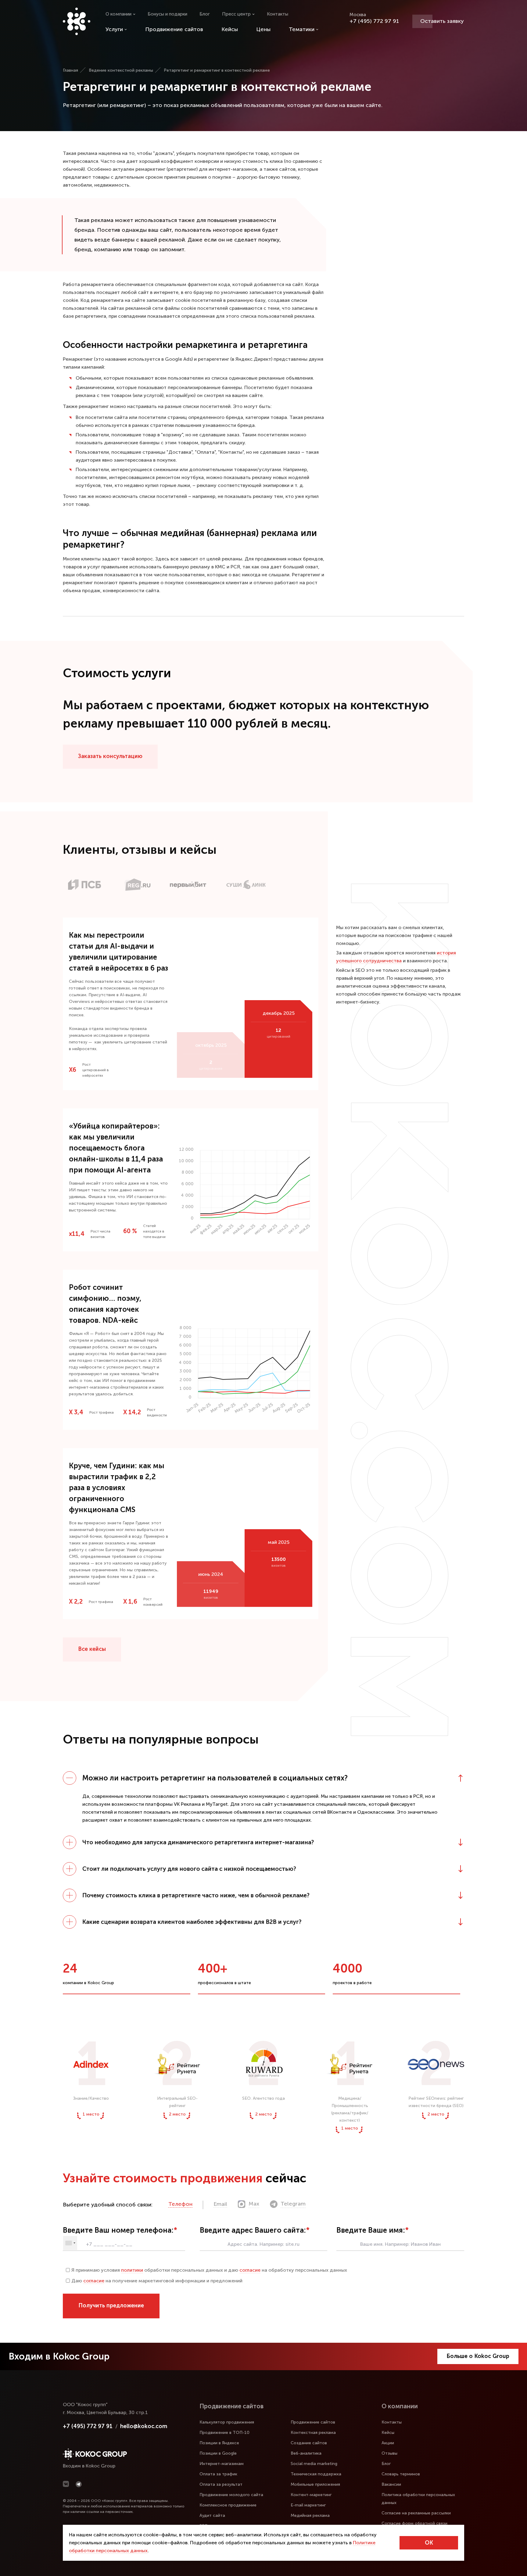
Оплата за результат (221, 2484)
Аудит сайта (212, 2515)
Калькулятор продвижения (227, 2422)
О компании (118, 14)
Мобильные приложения (315, 2484)
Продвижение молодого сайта (231, 2495)
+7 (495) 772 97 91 (374, 21)
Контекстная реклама (313, 2433)
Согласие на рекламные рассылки (416, 2513)
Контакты (278, 14)
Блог (205, 14)
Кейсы (230, 29)
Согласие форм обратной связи (414, 2523)
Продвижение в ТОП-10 (224, 2433)
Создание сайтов (309, 2443)
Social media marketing (314, 2464)
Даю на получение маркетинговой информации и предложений (157, 2281)
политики (132, 2270)
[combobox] (70, 2243)
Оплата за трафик (218, 2474)
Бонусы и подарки (167, 14)
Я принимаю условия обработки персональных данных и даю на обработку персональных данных (209, 2270)
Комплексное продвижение (228, 2505)
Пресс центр (236, 14)
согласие (250, 2270)
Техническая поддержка (316, 2474)
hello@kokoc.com (144, 2426)
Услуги (114, 29)
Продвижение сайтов (174, 29)
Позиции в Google (218, 2453)
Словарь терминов (401, 2474)
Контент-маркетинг (311, 2495)
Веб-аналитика (306, 2453)
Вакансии (391, 2484)
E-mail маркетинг (308, 2505)
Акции (388, 2443)
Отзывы (389, 2453)
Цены (263, 29)
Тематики (302, 29)
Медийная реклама (310, 2515)
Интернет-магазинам (222, 2464)
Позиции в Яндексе (219, 2443)
